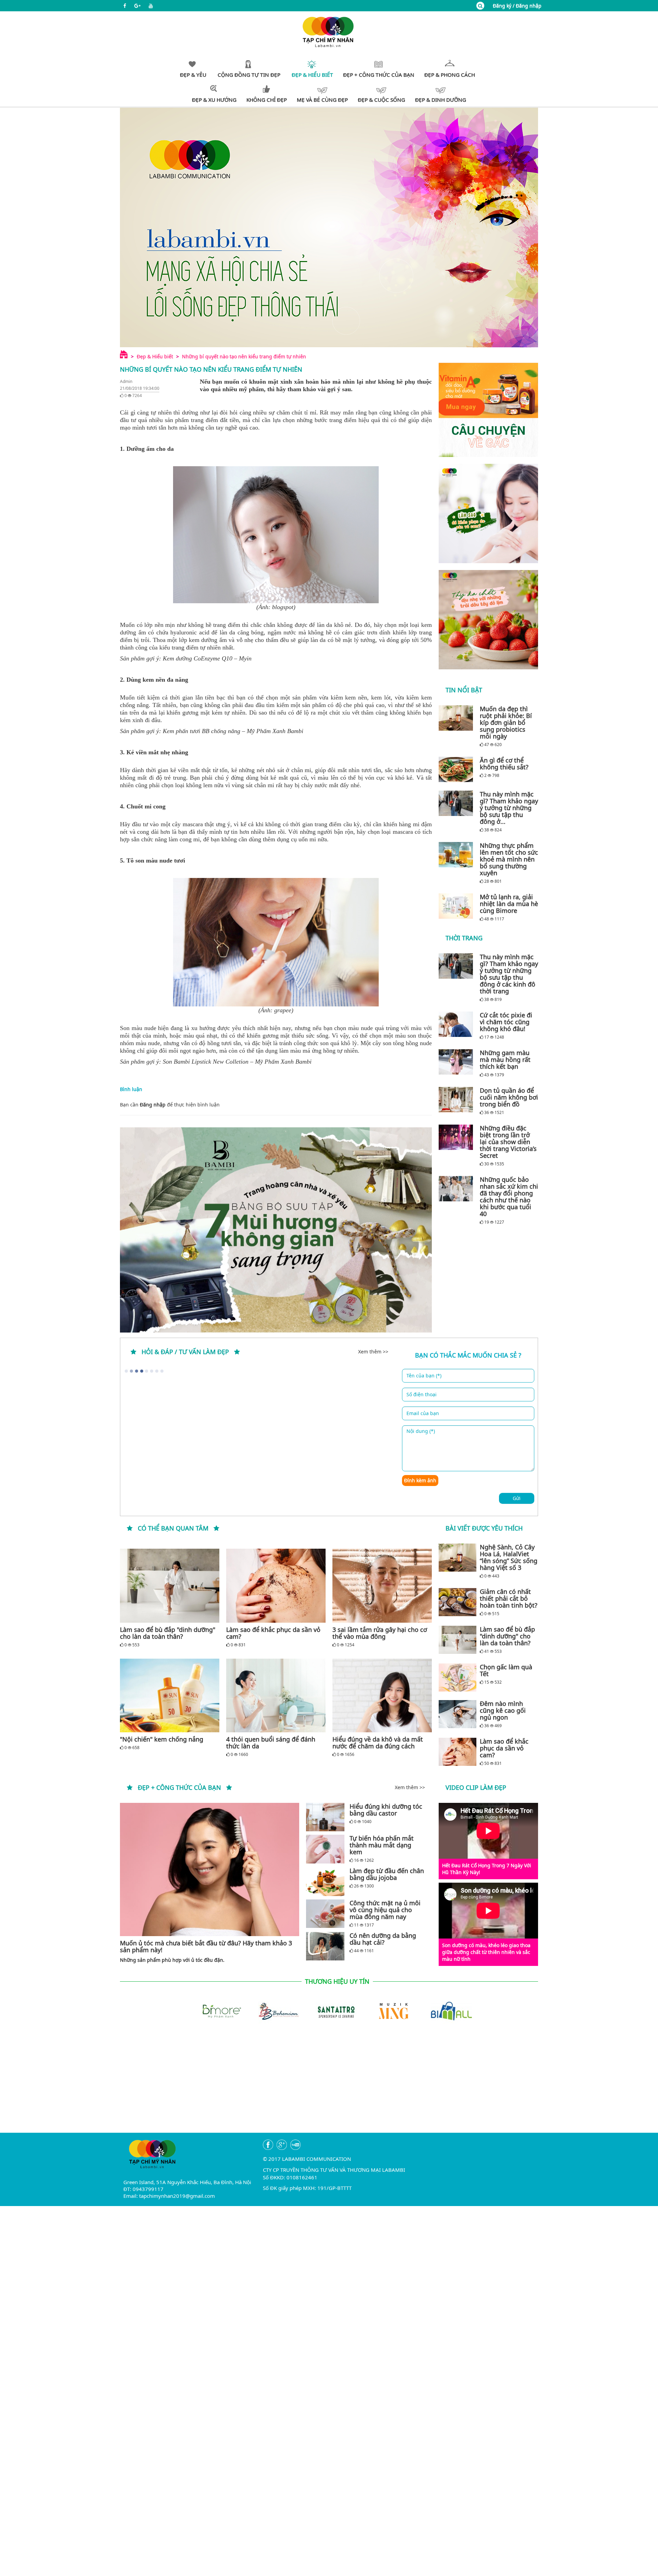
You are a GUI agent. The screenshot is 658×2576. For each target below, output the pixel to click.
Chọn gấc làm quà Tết (506, 1670)
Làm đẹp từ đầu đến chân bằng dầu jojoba (387, 1874)
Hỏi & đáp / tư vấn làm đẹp (185, 1352)
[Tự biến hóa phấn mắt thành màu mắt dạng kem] (325, 1849)
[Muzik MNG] (329, 2011)
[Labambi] (329, 31)
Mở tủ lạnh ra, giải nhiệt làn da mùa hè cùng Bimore (509, 904)
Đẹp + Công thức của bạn (179, 1787)
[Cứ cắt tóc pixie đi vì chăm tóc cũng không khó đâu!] (458, 1024)
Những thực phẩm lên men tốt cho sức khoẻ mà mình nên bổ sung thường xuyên (509, 859)
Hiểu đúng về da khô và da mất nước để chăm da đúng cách (378, 1743)
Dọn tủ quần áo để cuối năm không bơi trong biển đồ (509, 1097)
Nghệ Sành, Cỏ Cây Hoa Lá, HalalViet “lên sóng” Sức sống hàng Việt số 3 (509, 1557)
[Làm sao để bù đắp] (170, 1586)
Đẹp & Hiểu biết (155, 356)
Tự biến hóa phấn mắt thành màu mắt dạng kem (382, 1845)
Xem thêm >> (373, 1352)
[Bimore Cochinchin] (444, 2011)
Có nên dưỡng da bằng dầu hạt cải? (383, 1939)
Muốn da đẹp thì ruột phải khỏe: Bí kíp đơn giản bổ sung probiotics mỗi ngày (506, 722)
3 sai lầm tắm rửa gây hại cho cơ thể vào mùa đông (380, 1633)
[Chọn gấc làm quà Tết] (458, 1677)
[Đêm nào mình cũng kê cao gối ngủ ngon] (458, 1714)
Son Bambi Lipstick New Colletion (206, 1062)
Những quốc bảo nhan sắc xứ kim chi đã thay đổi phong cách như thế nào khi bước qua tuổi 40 (509, 1197)
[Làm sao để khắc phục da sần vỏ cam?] (276, 1586)
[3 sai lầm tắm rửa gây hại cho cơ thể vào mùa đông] (382, 1586)
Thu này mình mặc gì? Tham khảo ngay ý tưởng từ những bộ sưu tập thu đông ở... (509, 808)
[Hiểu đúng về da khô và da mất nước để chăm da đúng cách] (382, 1695)
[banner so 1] (488, 513)
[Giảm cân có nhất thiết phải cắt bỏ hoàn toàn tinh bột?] (458, 1602)
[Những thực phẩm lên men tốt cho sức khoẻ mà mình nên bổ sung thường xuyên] (458, 855)
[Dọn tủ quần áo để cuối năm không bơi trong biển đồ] (458, 1100)
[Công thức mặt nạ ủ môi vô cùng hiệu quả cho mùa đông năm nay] (325, 1914)
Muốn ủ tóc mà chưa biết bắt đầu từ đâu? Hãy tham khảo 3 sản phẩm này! (206, 1946)
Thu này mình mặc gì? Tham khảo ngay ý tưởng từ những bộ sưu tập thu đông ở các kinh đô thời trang (509, 974)
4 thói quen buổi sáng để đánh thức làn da (271, 1743)
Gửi (517, 1498)
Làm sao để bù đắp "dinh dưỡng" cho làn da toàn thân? (168, 1633)
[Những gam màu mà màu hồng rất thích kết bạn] (458, 1062)
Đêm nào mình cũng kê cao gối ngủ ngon (503, 1710)
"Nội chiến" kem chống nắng (162, 1739)
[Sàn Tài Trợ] (271, 2011)
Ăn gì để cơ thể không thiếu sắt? (504, 764)
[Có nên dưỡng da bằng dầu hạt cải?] (325, 1946)
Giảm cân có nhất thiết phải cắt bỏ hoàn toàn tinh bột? (509, 1598)
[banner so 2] (488, 620)
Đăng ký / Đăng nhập (517, 6)
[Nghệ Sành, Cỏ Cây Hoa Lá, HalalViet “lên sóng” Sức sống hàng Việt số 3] (458, 1558)
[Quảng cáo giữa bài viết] (276, 1230)
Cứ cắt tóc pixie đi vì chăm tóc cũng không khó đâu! (506, 1022)
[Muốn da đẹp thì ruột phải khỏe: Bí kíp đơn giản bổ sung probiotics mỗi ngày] (458, 718)
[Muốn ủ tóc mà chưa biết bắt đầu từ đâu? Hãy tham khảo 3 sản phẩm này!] (210, 1869)
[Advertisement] (329, 2085)
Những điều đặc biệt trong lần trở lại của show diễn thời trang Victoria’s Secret (508, 1142)
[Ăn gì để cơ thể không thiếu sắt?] (458, 769)
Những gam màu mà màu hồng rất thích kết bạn (505, 1060)
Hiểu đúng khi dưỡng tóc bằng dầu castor (386, 1810)
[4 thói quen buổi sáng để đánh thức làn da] (276, 1695)
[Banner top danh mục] (329, 227)
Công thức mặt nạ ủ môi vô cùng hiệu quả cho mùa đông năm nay (385, 1910)
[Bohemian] (214, 2011)
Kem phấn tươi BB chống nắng (202, 731)
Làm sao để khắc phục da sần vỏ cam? (273, 1633)
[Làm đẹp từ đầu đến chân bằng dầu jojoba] (325, 1881)
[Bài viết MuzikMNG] (488, 410)
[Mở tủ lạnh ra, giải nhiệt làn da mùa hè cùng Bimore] (458, 906)
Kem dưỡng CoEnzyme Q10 (198, 658)
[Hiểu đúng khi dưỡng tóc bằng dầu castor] (325, 1817)
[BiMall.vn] (387, 2011)
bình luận (209, 1105)
